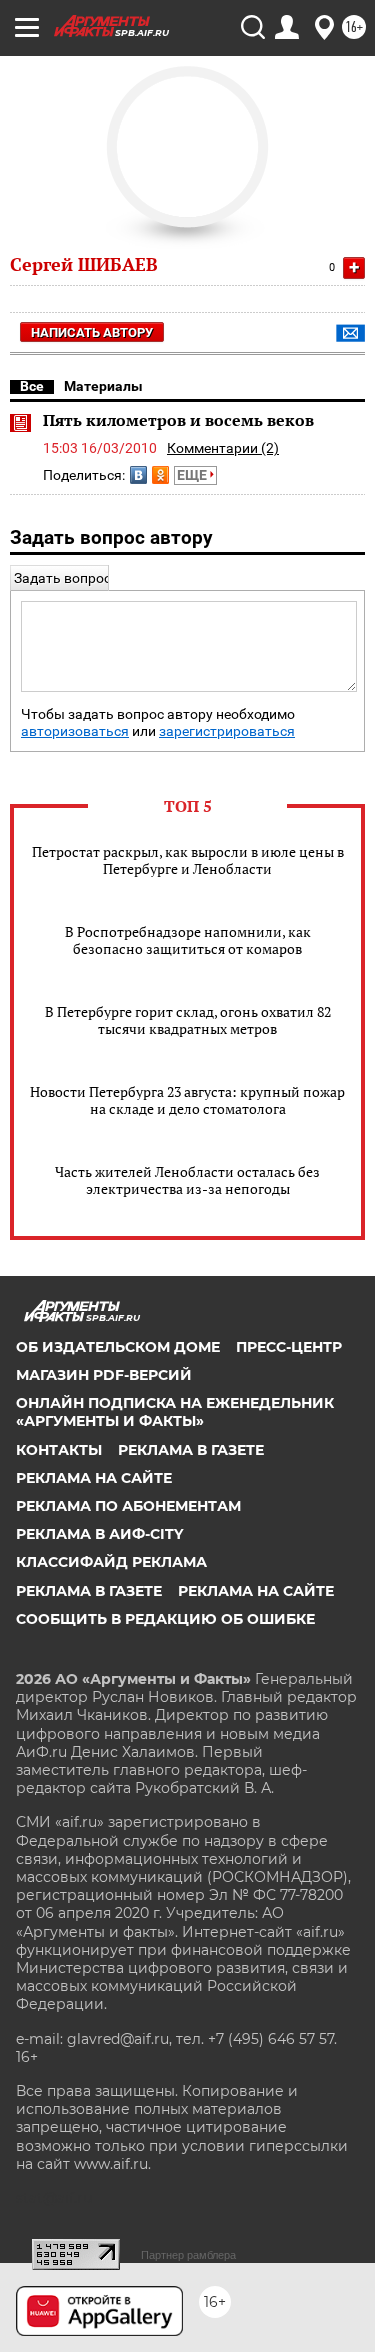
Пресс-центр (289, 1347)
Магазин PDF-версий (104, 1375)
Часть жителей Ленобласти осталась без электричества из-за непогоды (187, 1180)
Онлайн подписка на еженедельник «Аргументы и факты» (175, 1412)
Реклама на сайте (94, 1478)
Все (32, 386)
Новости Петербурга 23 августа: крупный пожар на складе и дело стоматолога (187, 1100)
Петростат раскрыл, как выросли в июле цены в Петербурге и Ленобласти (188, 860)
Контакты (59, 1450)
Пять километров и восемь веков (178, 420)
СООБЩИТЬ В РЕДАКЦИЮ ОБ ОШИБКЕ (165, 1619)
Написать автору (92, 332)
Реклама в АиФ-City (99, 1534)
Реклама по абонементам (128, 1506)
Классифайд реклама (111, 1562)
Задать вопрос (62, 578)
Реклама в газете (191, 1450)
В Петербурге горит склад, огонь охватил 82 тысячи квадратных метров (188, 1020)
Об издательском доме (118, 1347)
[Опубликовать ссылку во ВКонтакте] (138, 475)
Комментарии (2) (223, 448)
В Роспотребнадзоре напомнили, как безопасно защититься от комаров (188, 940)
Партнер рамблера (188, 2255)
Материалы (103, 386)
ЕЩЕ (193, 475)
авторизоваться (75, 731)
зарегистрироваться (227, 731)
